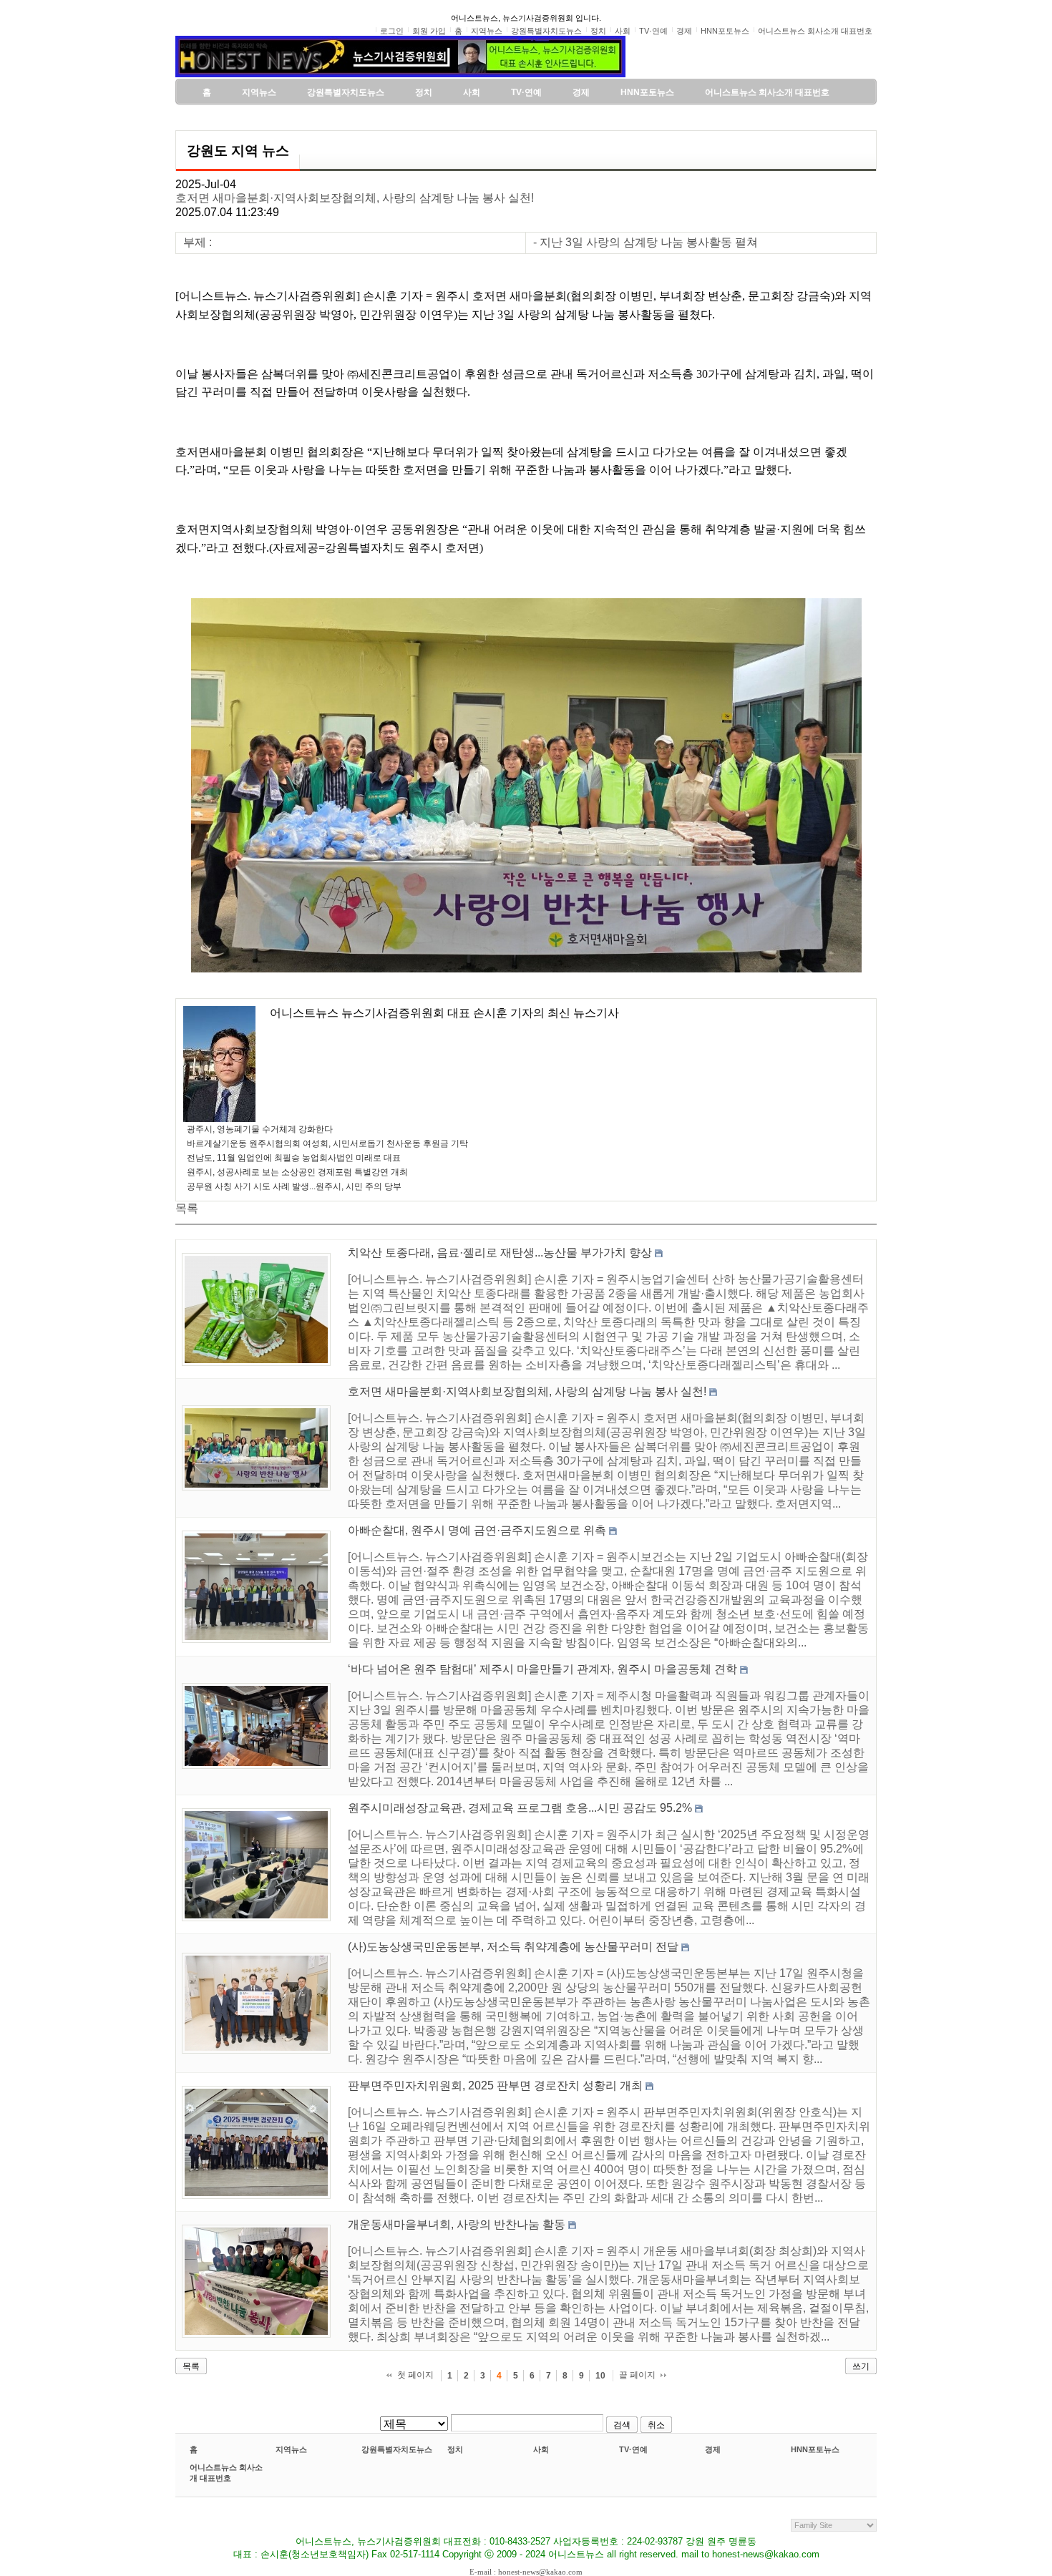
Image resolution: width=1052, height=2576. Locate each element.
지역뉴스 (291, 2449)
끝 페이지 (637, 2375)
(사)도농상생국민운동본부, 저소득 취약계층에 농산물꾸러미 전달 (513, 1947)
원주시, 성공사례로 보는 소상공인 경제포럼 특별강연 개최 (297, 1172)
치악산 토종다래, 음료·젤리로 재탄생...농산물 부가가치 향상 (500, 1253)
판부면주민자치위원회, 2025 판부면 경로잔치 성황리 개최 (495, 2085)
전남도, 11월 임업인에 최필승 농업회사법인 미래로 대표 (294, 1158)
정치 (455, 2449)
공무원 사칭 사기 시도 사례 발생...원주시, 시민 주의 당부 (294, 1186)
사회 (541, 2449)
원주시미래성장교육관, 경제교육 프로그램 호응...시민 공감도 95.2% (520, 1808)
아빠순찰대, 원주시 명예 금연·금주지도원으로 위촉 (477, 1530)
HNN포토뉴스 (815, 2449)
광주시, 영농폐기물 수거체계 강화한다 (260, 1129)
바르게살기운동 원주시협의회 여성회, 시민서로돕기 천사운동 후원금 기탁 (327, 1143)
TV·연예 (633, 2449)
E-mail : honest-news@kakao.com (526, 2572)
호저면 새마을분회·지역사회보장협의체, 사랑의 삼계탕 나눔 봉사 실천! (355, 198)
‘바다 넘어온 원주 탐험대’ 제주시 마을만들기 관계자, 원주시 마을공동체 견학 (542, 1669)
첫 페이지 (415, 2375)
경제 (713, 2449)
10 (600, 2376)
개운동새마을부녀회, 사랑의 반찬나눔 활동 (457, 2224)
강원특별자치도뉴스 (397, 2449)
